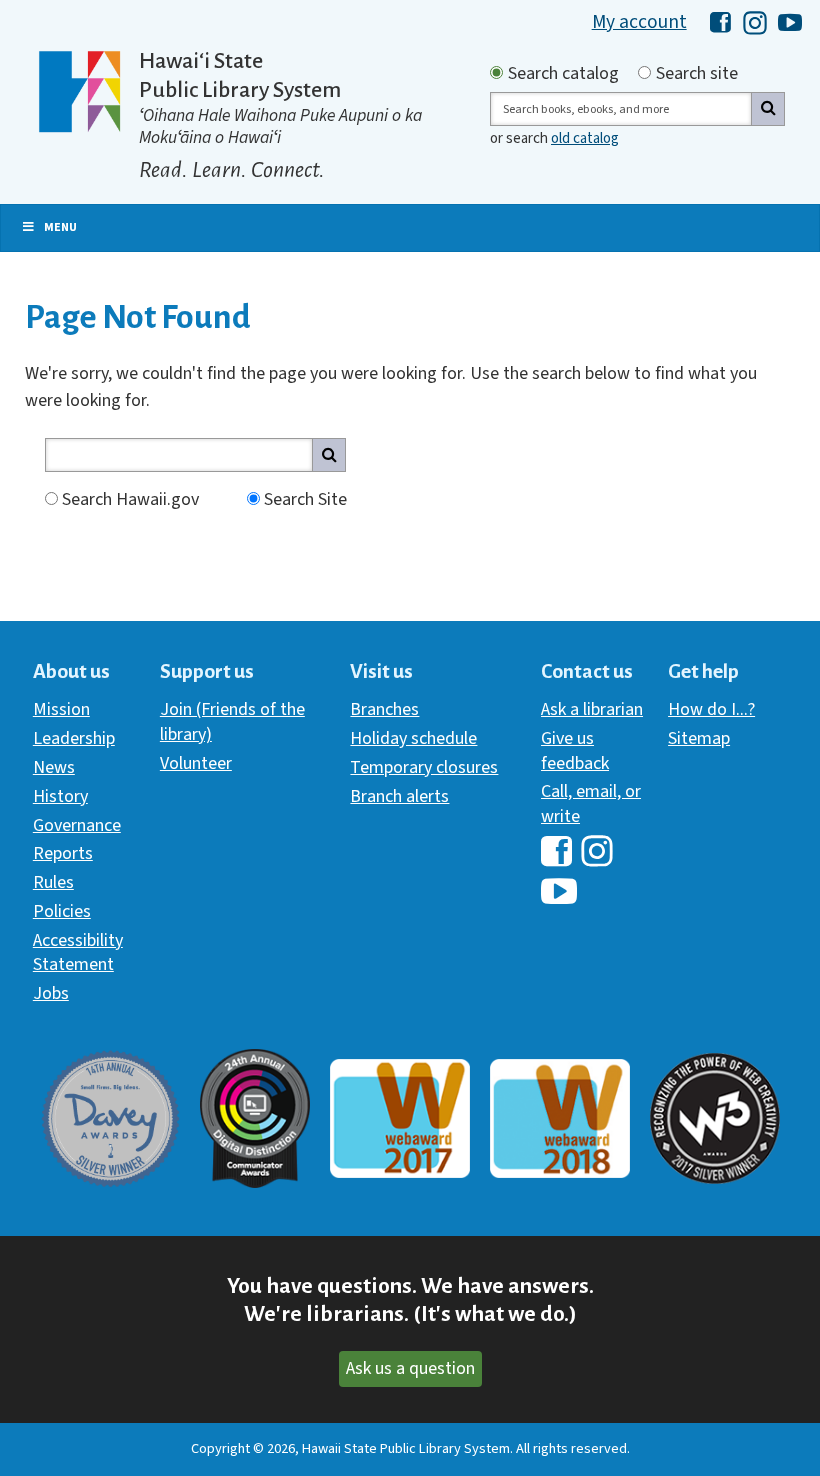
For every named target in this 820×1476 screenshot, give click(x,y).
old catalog (585, 138)
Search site (697, 74)
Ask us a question (410, 1368)
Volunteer (196, 763)
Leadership (74, 738)
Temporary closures (424, 767)
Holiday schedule (413, 738)
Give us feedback (575, 750)
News (54, 767)
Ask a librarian (592, 709)
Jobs (51, 993)
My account (639, 22)
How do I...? (711, 709)
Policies (62, 911)
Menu (60, 227)
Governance (77, 825)
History (60, 796)
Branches (384, 709)
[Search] (768, 109)
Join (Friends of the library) (232, 721)
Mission (61, 709)
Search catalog (563, 74)
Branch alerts (399, 796)
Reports (63, 853)
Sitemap (699, 738)
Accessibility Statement (78, 952)
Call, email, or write (591, 803)
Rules (53, 882)
